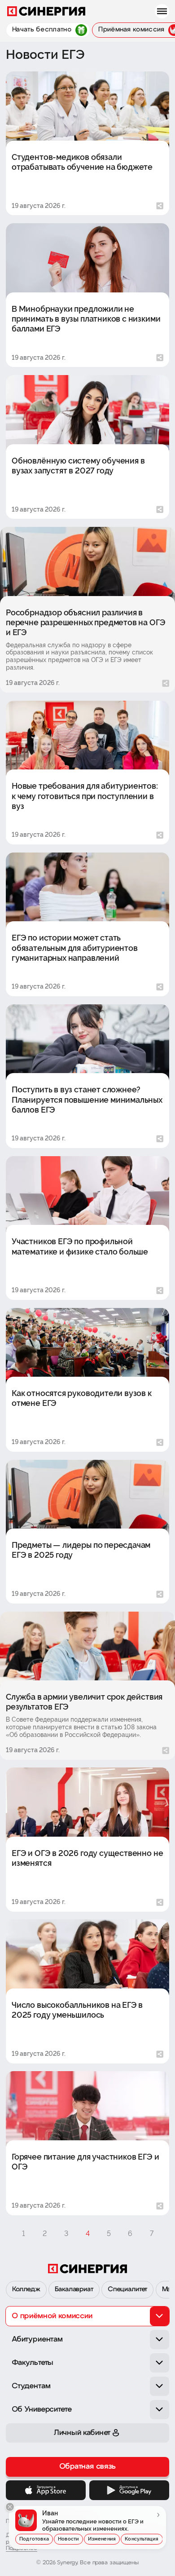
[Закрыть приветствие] (10, 2507)
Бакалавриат (74, 2290)
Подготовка (34, 2539)
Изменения (102, 2539)
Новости (68, 2539)
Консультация (142, 2539)
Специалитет (127, 2290)
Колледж (26, 2290)
